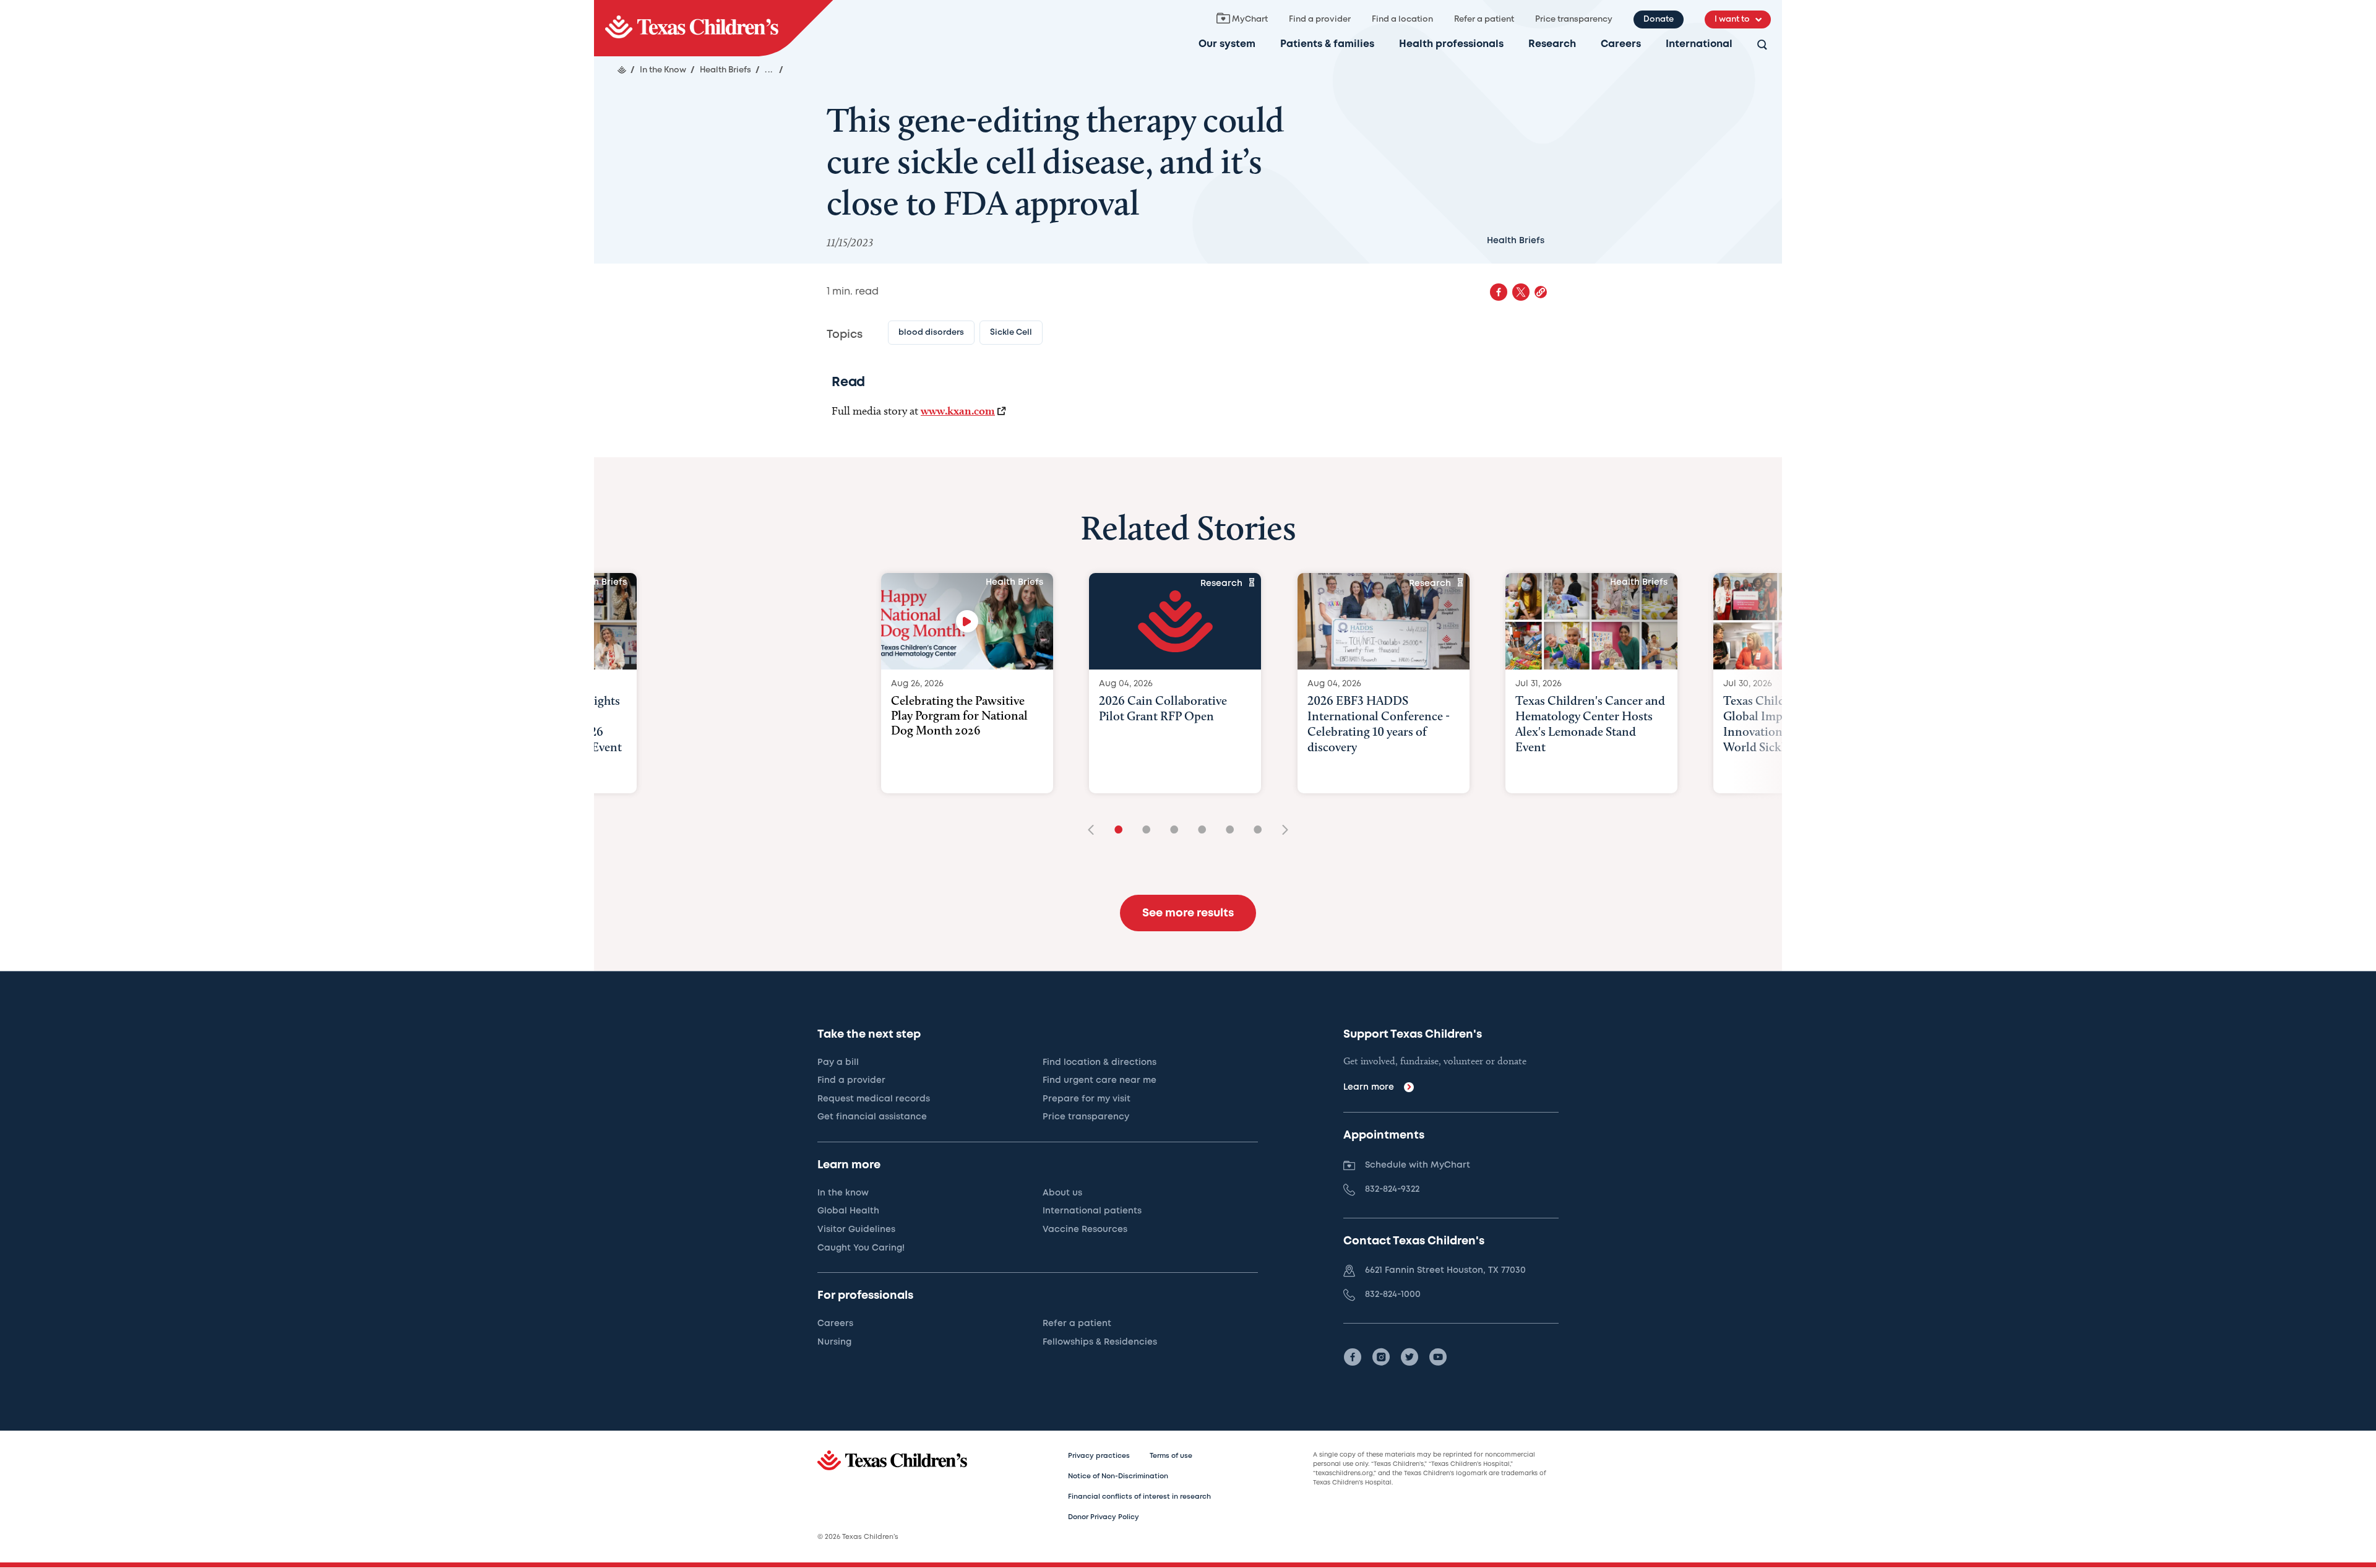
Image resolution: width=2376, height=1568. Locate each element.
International (1699, 44)
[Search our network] (1762, 45)
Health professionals (1451, 44)
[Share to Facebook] (1499, 292)
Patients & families (1327, 44)
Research (1552, 44)
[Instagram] (1381, 1357)
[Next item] (1281, 831)
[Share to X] (1521, 292)
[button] (1541, 292)
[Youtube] (1438, 1357)
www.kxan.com (958, 411)
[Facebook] (1353, 1357)
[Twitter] (1410, 1357)
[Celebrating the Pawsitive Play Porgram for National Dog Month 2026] (967, 621)
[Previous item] (1095, 831)
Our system (1227, 44)
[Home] (622, 70)
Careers (1621, 44)
